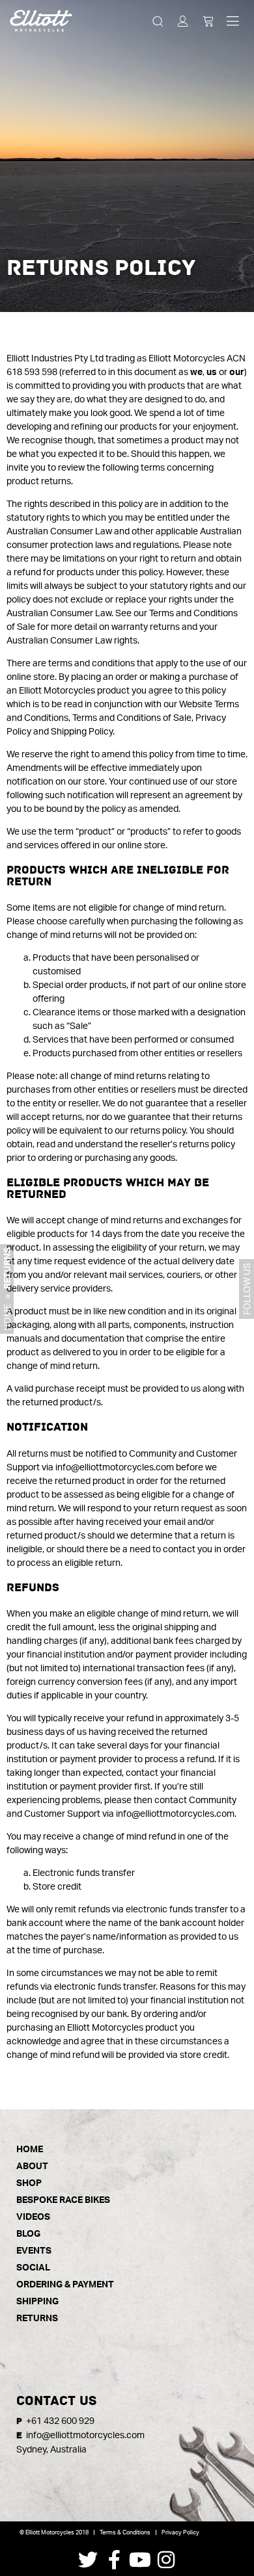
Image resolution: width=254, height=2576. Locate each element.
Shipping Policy (82, 731)
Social (33, 2267)
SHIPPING (37, 2301)
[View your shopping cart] (208, 20)
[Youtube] (140, 2560)
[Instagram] (166, 2560)
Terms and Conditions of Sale (132, 717)
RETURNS (37, 2318)
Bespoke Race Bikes (63, 2199)
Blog (28, 2233)
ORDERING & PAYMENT (65, 2284)
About (32, 2166)
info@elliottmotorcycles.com (115, 1467)
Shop (29, 2182)
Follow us (247, 1289)
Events (34, 2250)
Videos (33, 2216)
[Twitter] (88, 2560)
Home (7, 1317)
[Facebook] (114, 2560)
